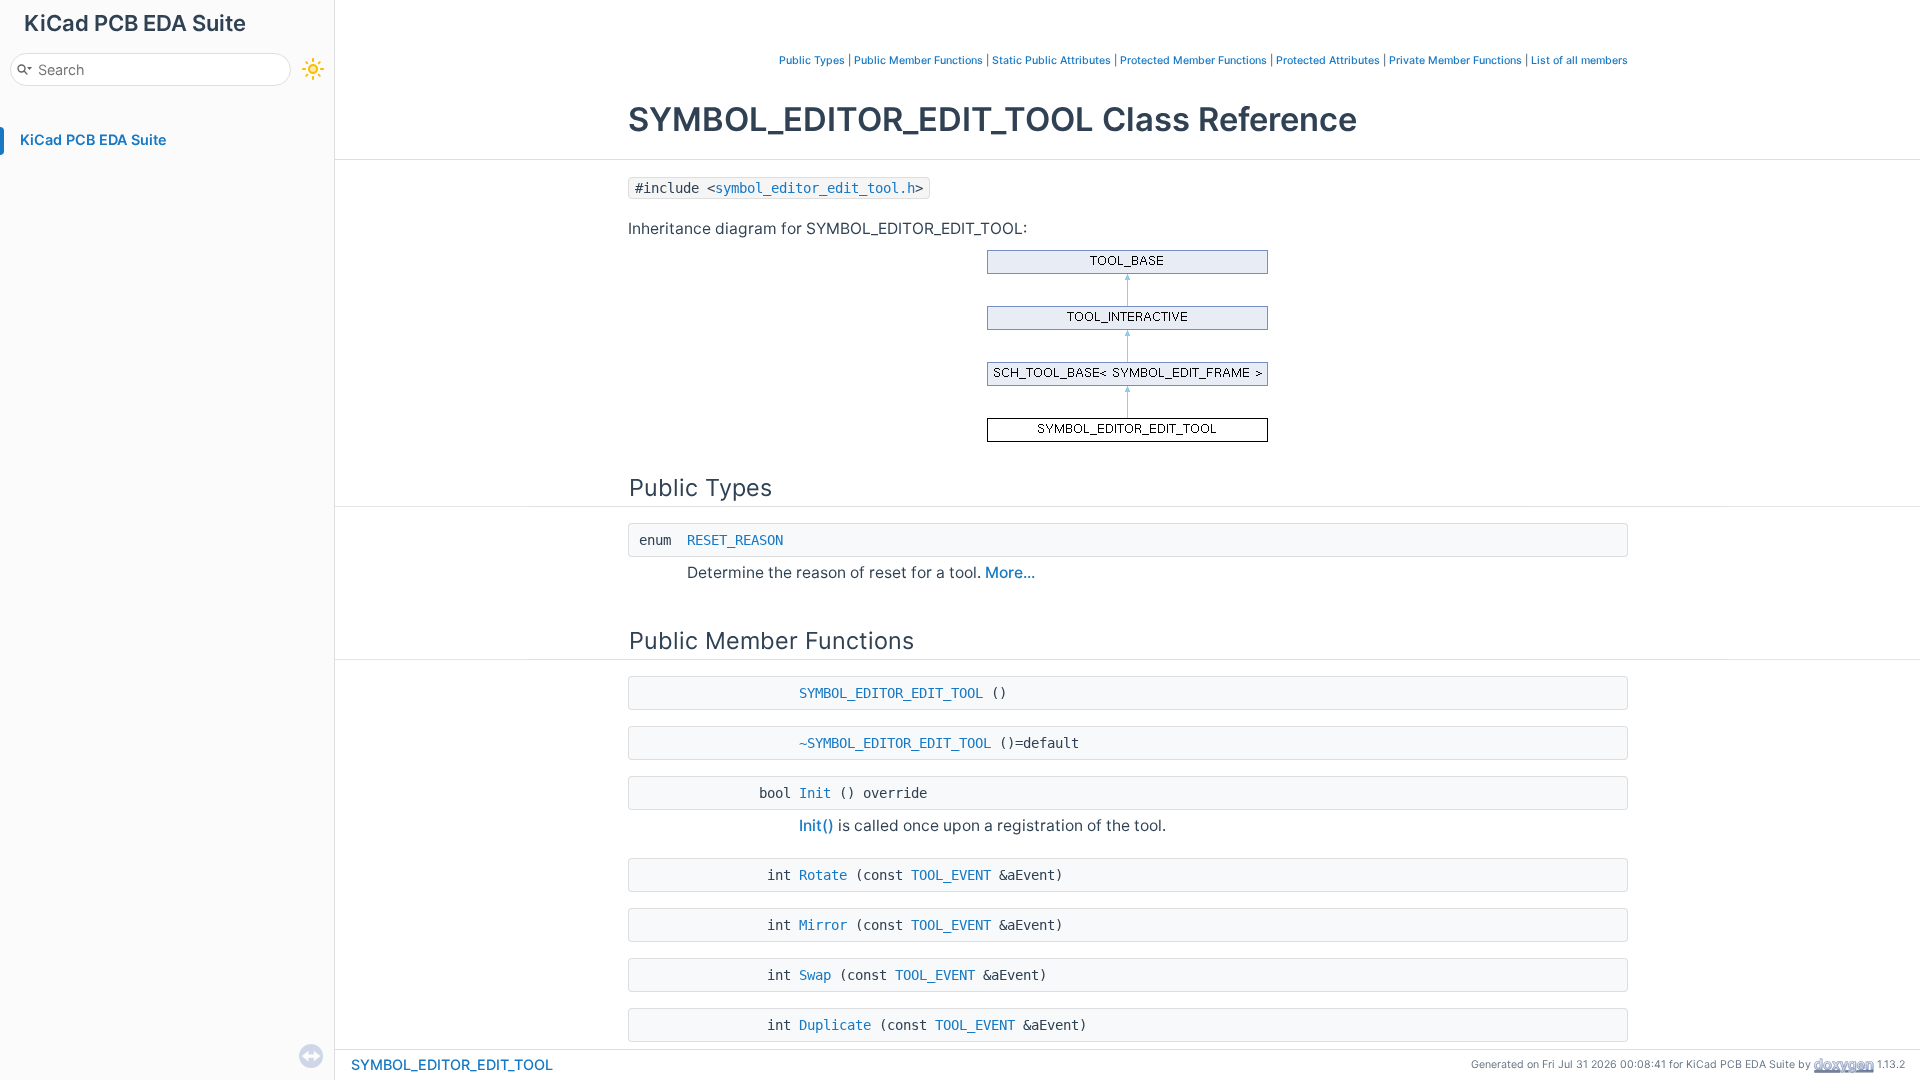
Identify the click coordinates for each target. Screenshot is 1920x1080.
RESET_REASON (735, 540)
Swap (815, 975)
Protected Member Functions (1193, 60)
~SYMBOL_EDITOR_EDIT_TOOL (895, 743)
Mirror (823, 925)
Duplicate (835, 1025)
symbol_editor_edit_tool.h (815, 188)
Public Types (812, 60)
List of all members (1579, 60)
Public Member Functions (918, 60)
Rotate (823, 875)
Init (815, 793)
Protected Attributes (1328, 60)
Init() (816, 825)
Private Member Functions (1455, 60)
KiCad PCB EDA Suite (93, 139)
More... (1010, 572)
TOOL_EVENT (951, 875)
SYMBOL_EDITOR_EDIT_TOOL (891, 693)
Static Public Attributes (1051, 60)
